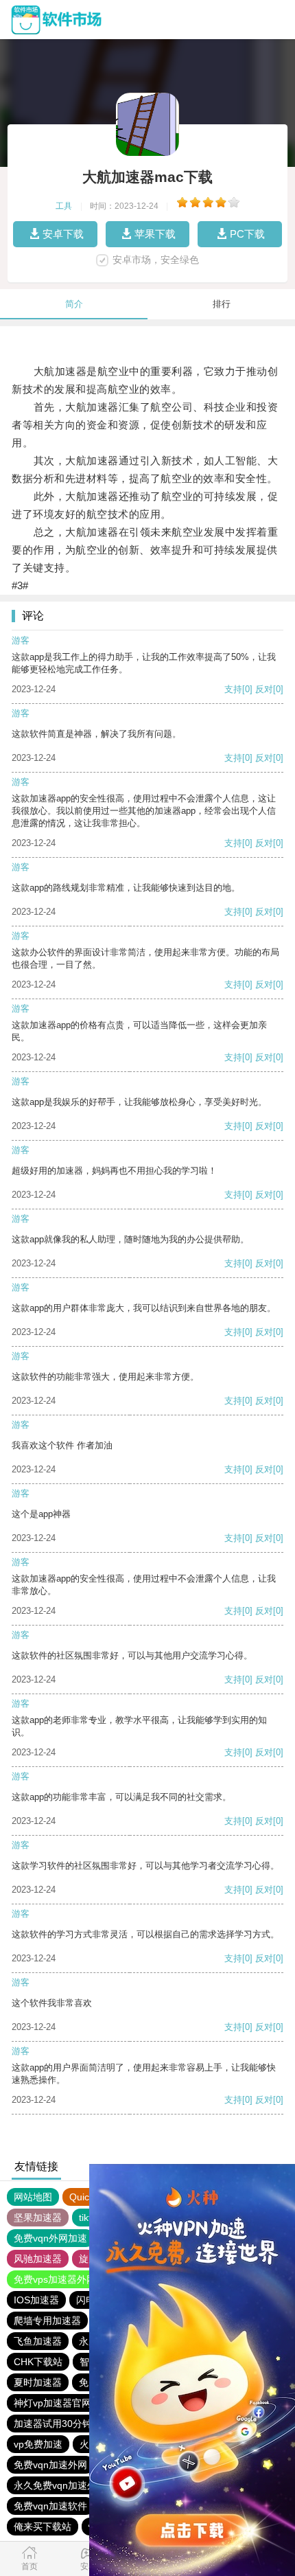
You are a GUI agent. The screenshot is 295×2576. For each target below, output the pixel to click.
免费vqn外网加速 (50, 2238)
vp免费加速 (38, 2444)
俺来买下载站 (43, 2527)
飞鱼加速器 (38, 2341)
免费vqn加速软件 (50, 2506)
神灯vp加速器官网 (52, 2403)
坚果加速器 (38, 2218)
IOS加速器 (36, 2300)
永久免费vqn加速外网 (60, 2485)
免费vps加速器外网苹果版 (69, 2279)
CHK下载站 (38, 2362)
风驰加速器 (38, 2259)
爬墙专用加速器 (47, 2321)
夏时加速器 (38, 2382)
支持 (233, 689)
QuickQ (85, 2197)
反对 (264, 689)
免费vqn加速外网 (50, 2465)
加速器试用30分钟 (53, 2424)
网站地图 (33, 2197)
